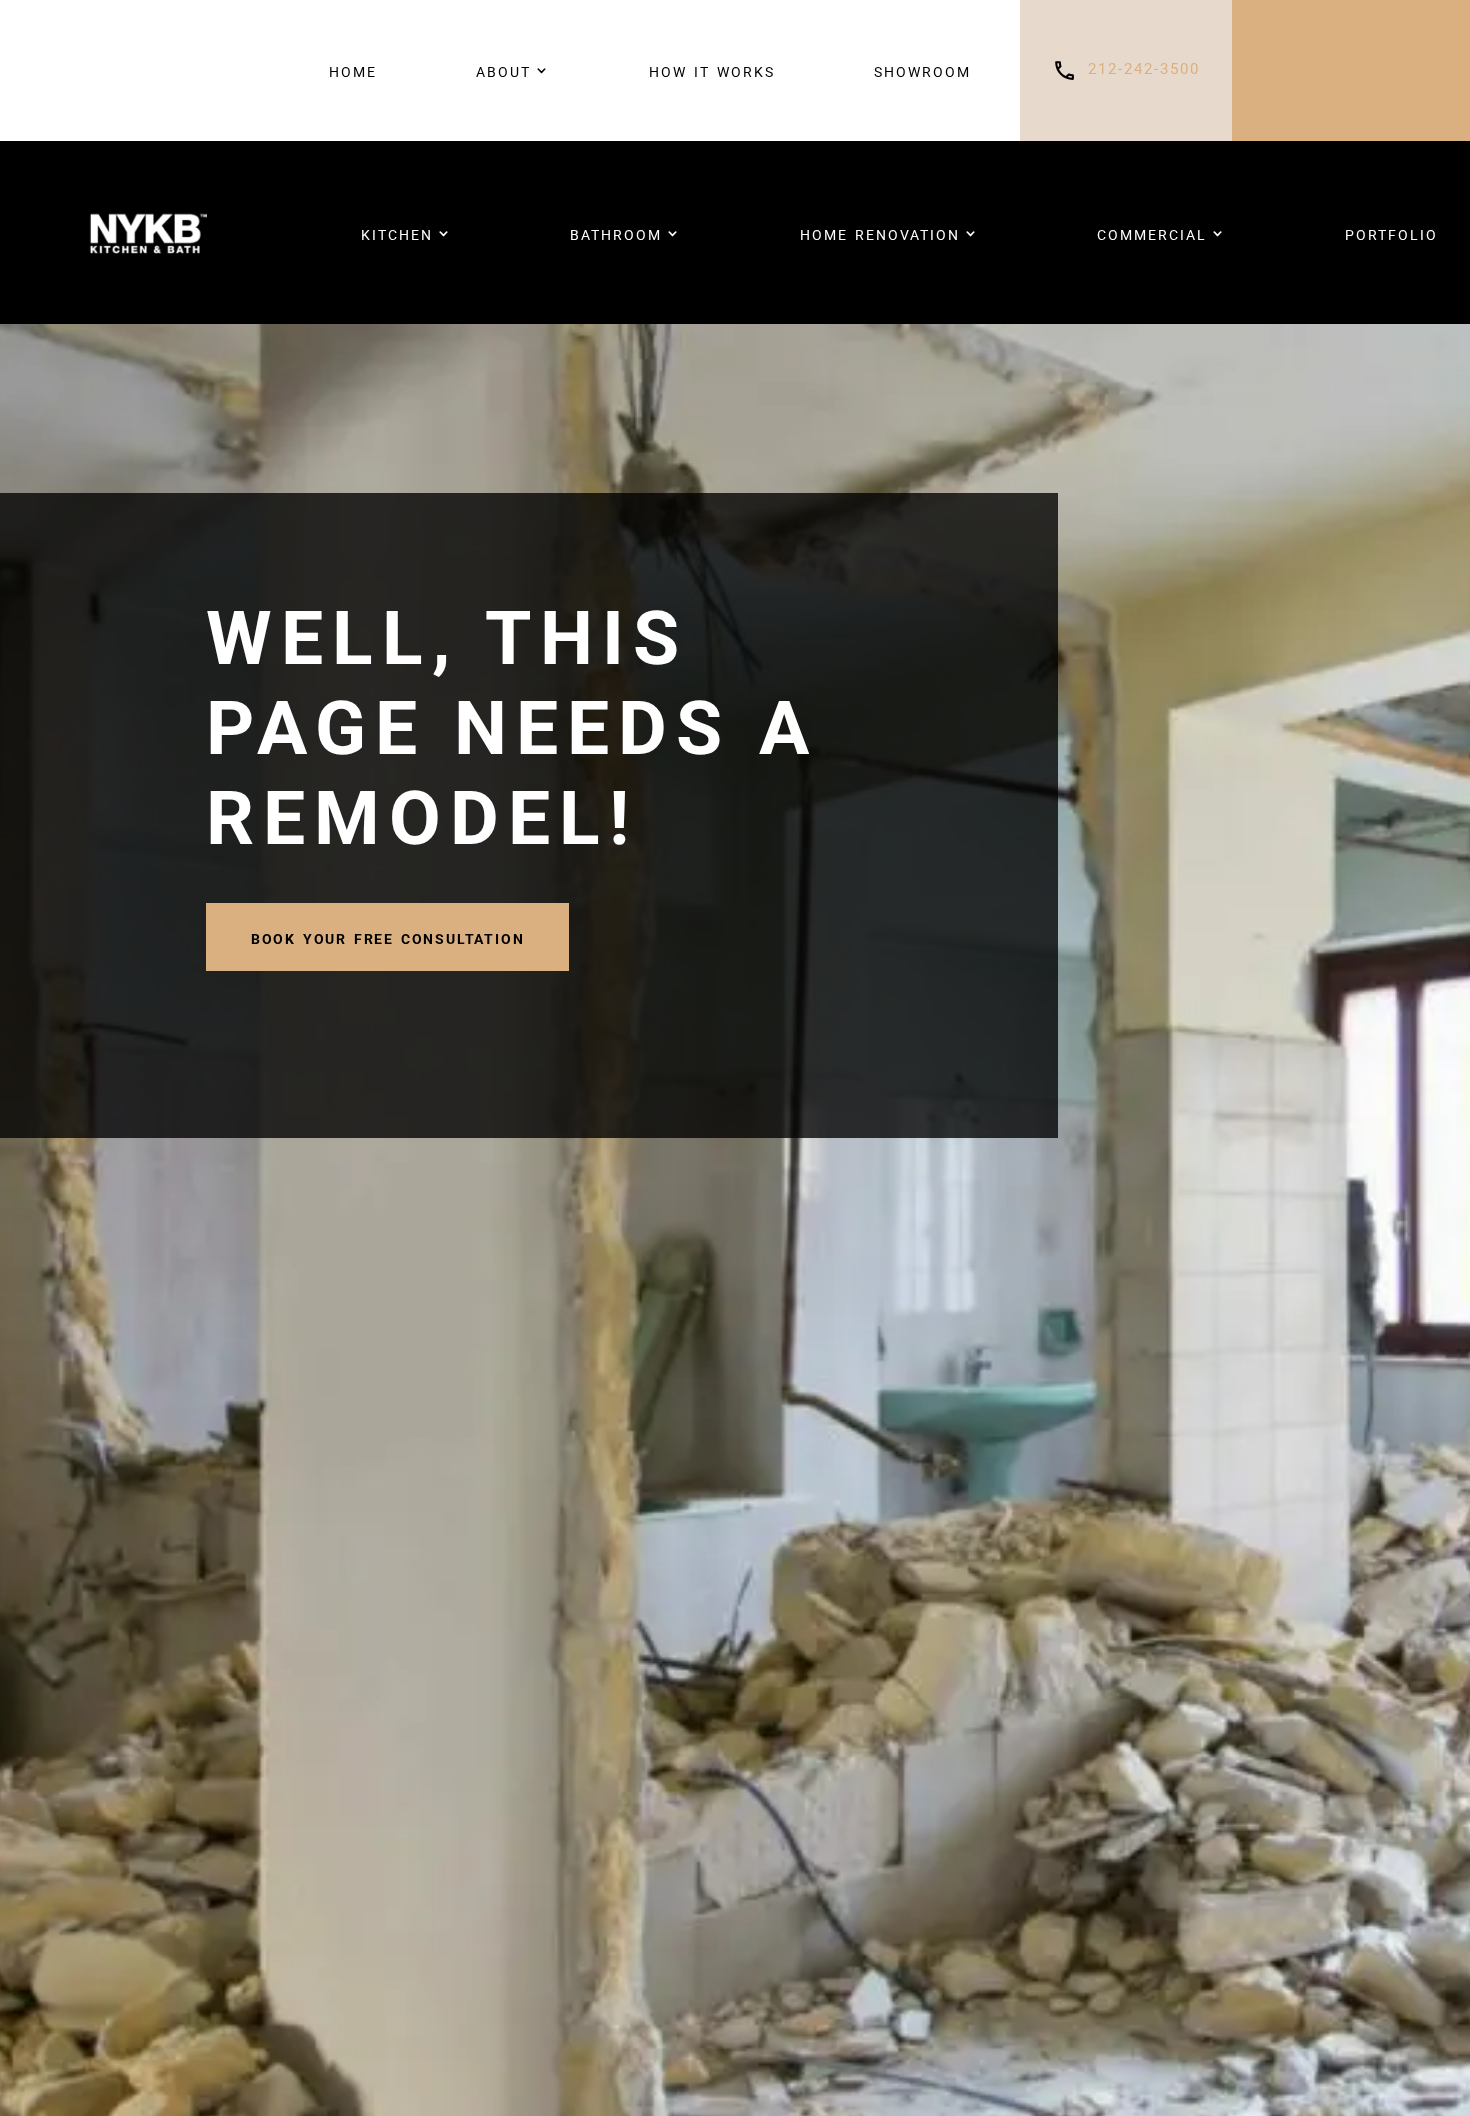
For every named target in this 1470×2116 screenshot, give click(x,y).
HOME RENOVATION (880, 233)
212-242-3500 (1144, 69)
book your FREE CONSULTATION (388, 937)
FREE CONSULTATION (1351, 70)
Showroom (922, 70)
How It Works (712, 70)
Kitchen (397, 233)
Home (353, 70)
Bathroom (616, 233)
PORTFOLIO (1391, 233)
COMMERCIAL (1152, 233)
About (503, 70)
